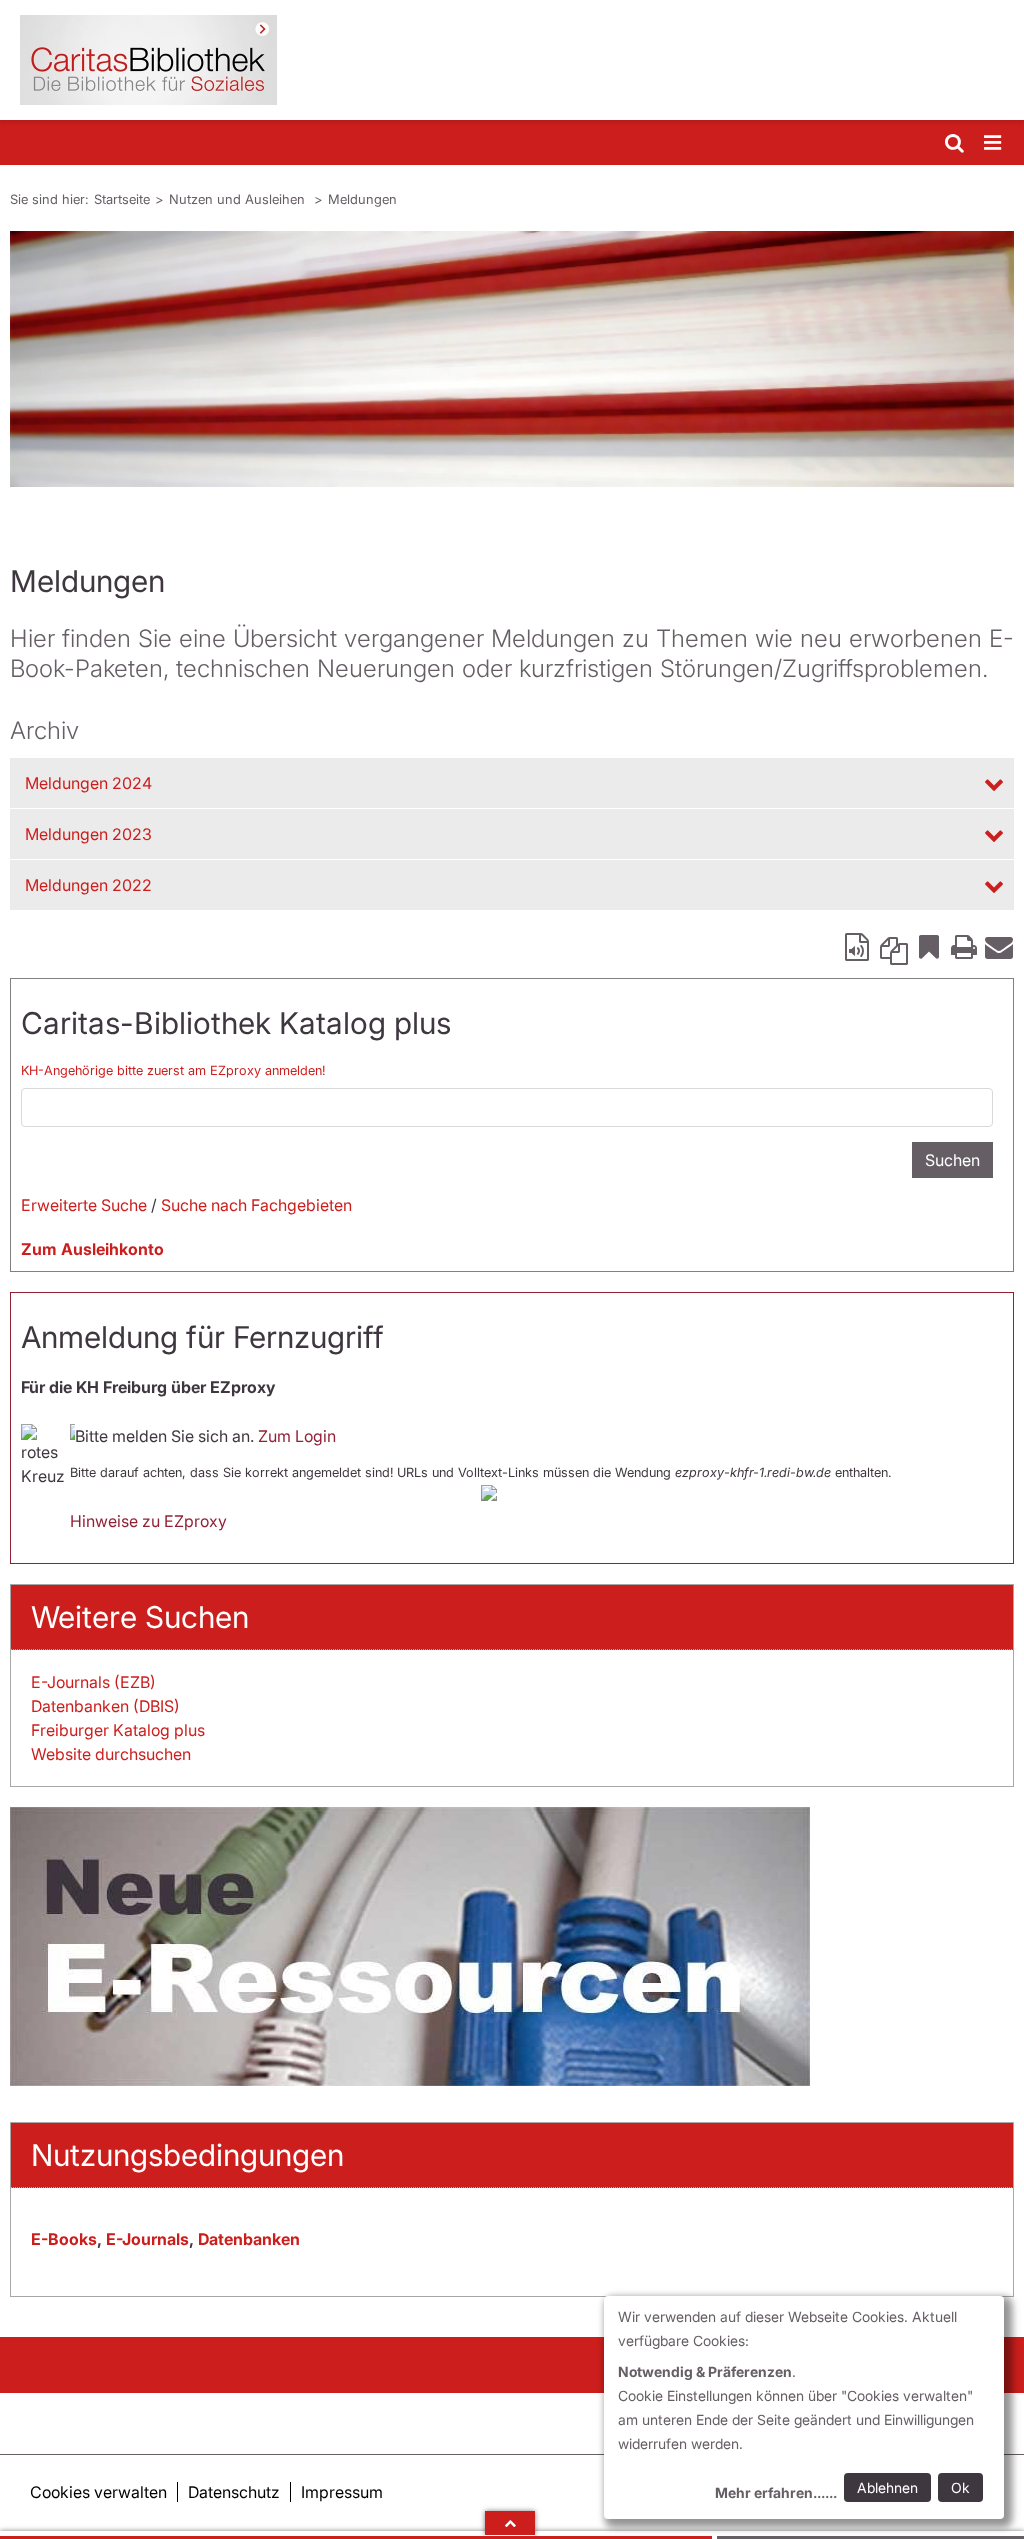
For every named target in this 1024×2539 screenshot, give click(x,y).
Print (964, 946)
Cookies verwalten (98, 2492)
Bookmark (929, 946)
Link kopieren (894, 946)
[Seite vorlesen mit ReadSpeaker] (859, 946)
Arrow (510, 2523)
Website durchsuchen (111, 1754)
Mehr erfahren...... (776, 2492)
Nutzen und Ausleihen (239, 199)
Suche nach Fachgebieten (256, 1205)
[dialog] (804, 2407)
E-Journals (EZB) (93, 1682)
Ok (960, 2487)
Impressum (342, 2492)
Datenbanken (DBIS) (105, 1706)
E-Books (64, 2239)
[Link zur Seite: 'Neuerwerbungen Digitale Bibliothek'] (512, 1946)
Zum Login (297, 1436)
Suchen (952, 1160)
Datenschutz (234, 2492)
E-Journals (147, 2239)
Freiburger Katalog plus (118, 1730)
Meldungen (362, 199)
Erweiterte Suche (84, 1205)
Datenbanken (249, 2239)
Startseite (122, 199)
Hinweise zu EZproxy (148, 1521)
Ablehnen (887, 2487)
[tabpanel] (512, 359)
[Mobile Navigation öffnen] (994, 143)
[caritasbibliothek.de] (512, 60)
